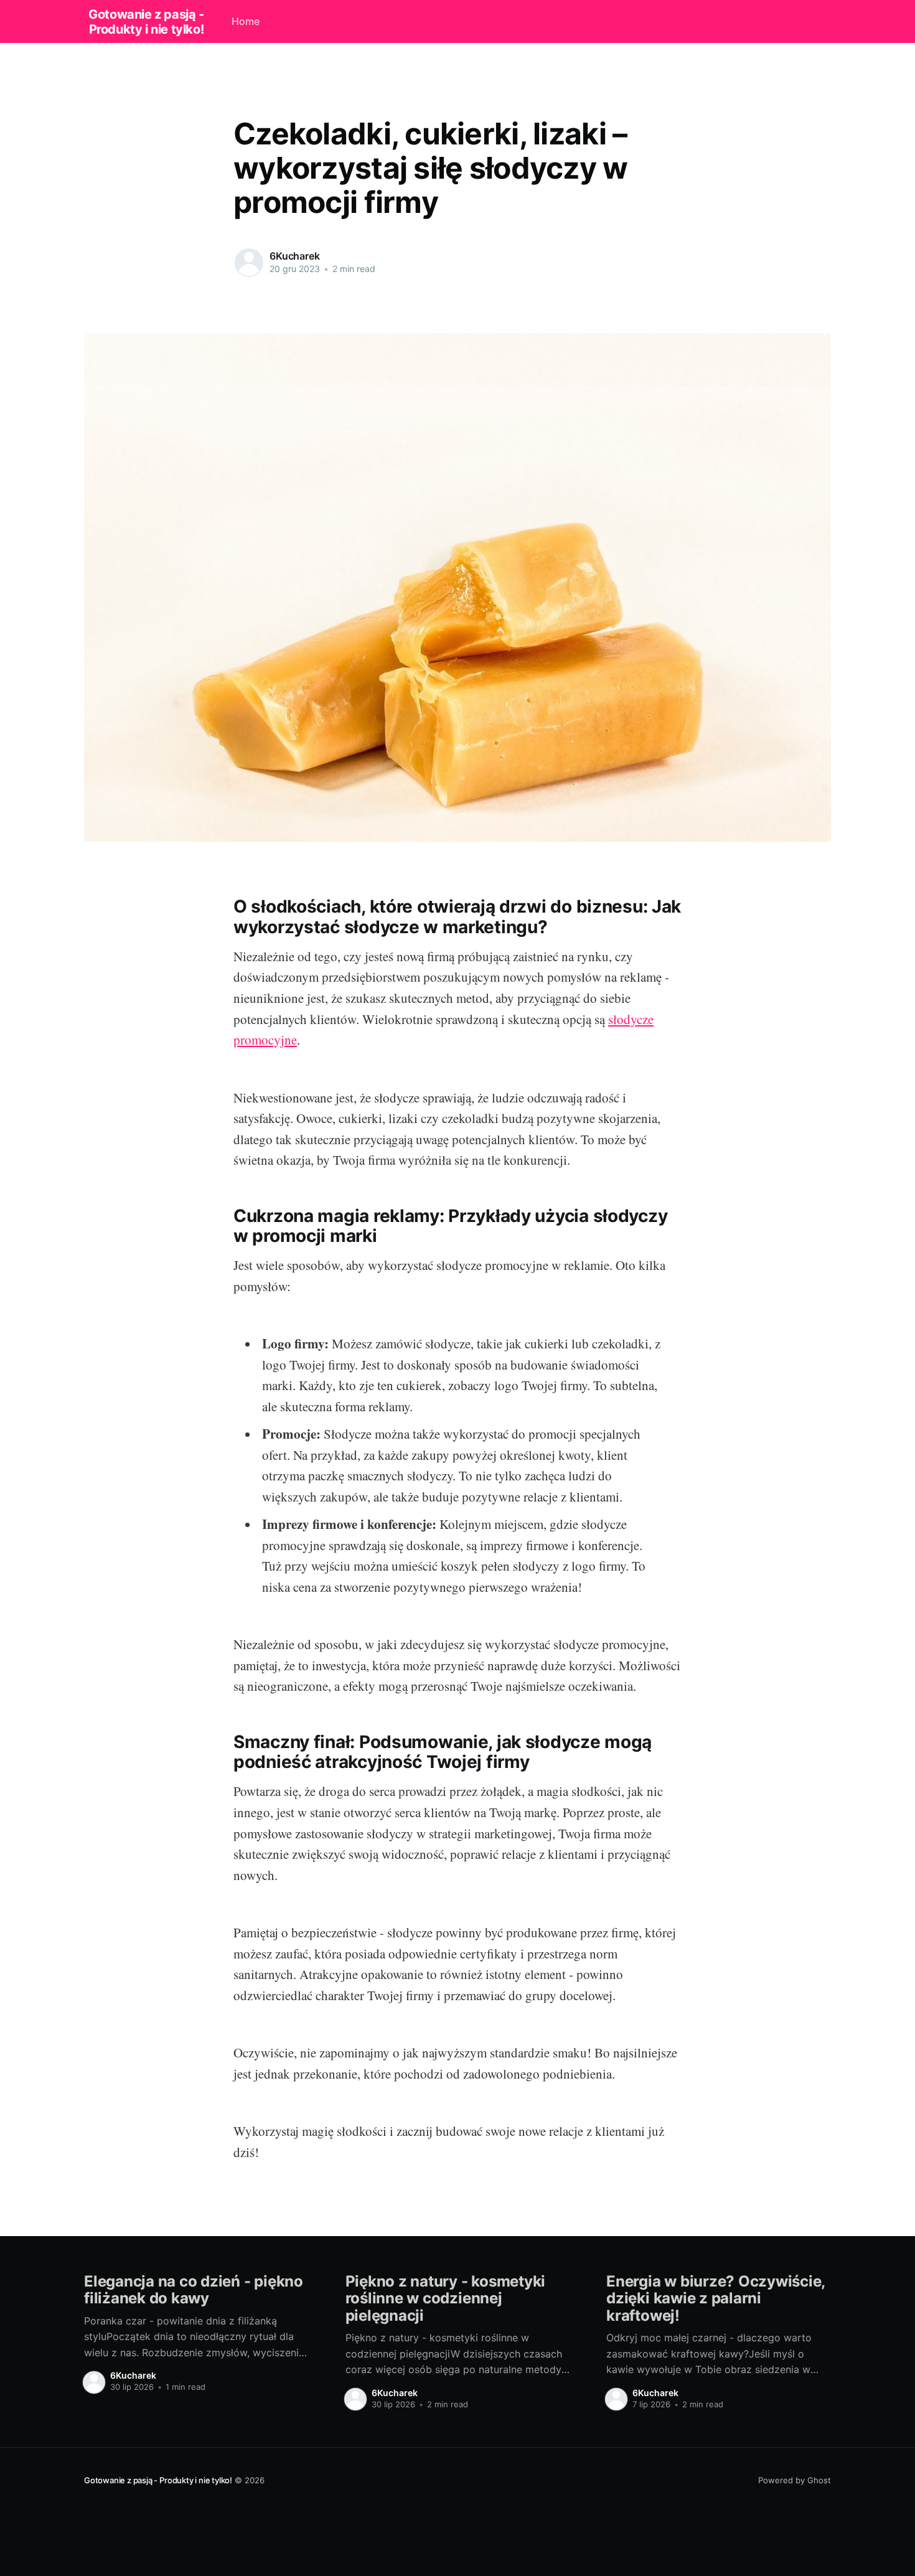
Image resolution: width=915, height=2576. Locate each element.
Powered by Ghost (795, 2480)
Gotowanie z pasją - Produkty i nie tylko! (146, 22)
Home (246, 21)
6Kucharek (295, 256)
